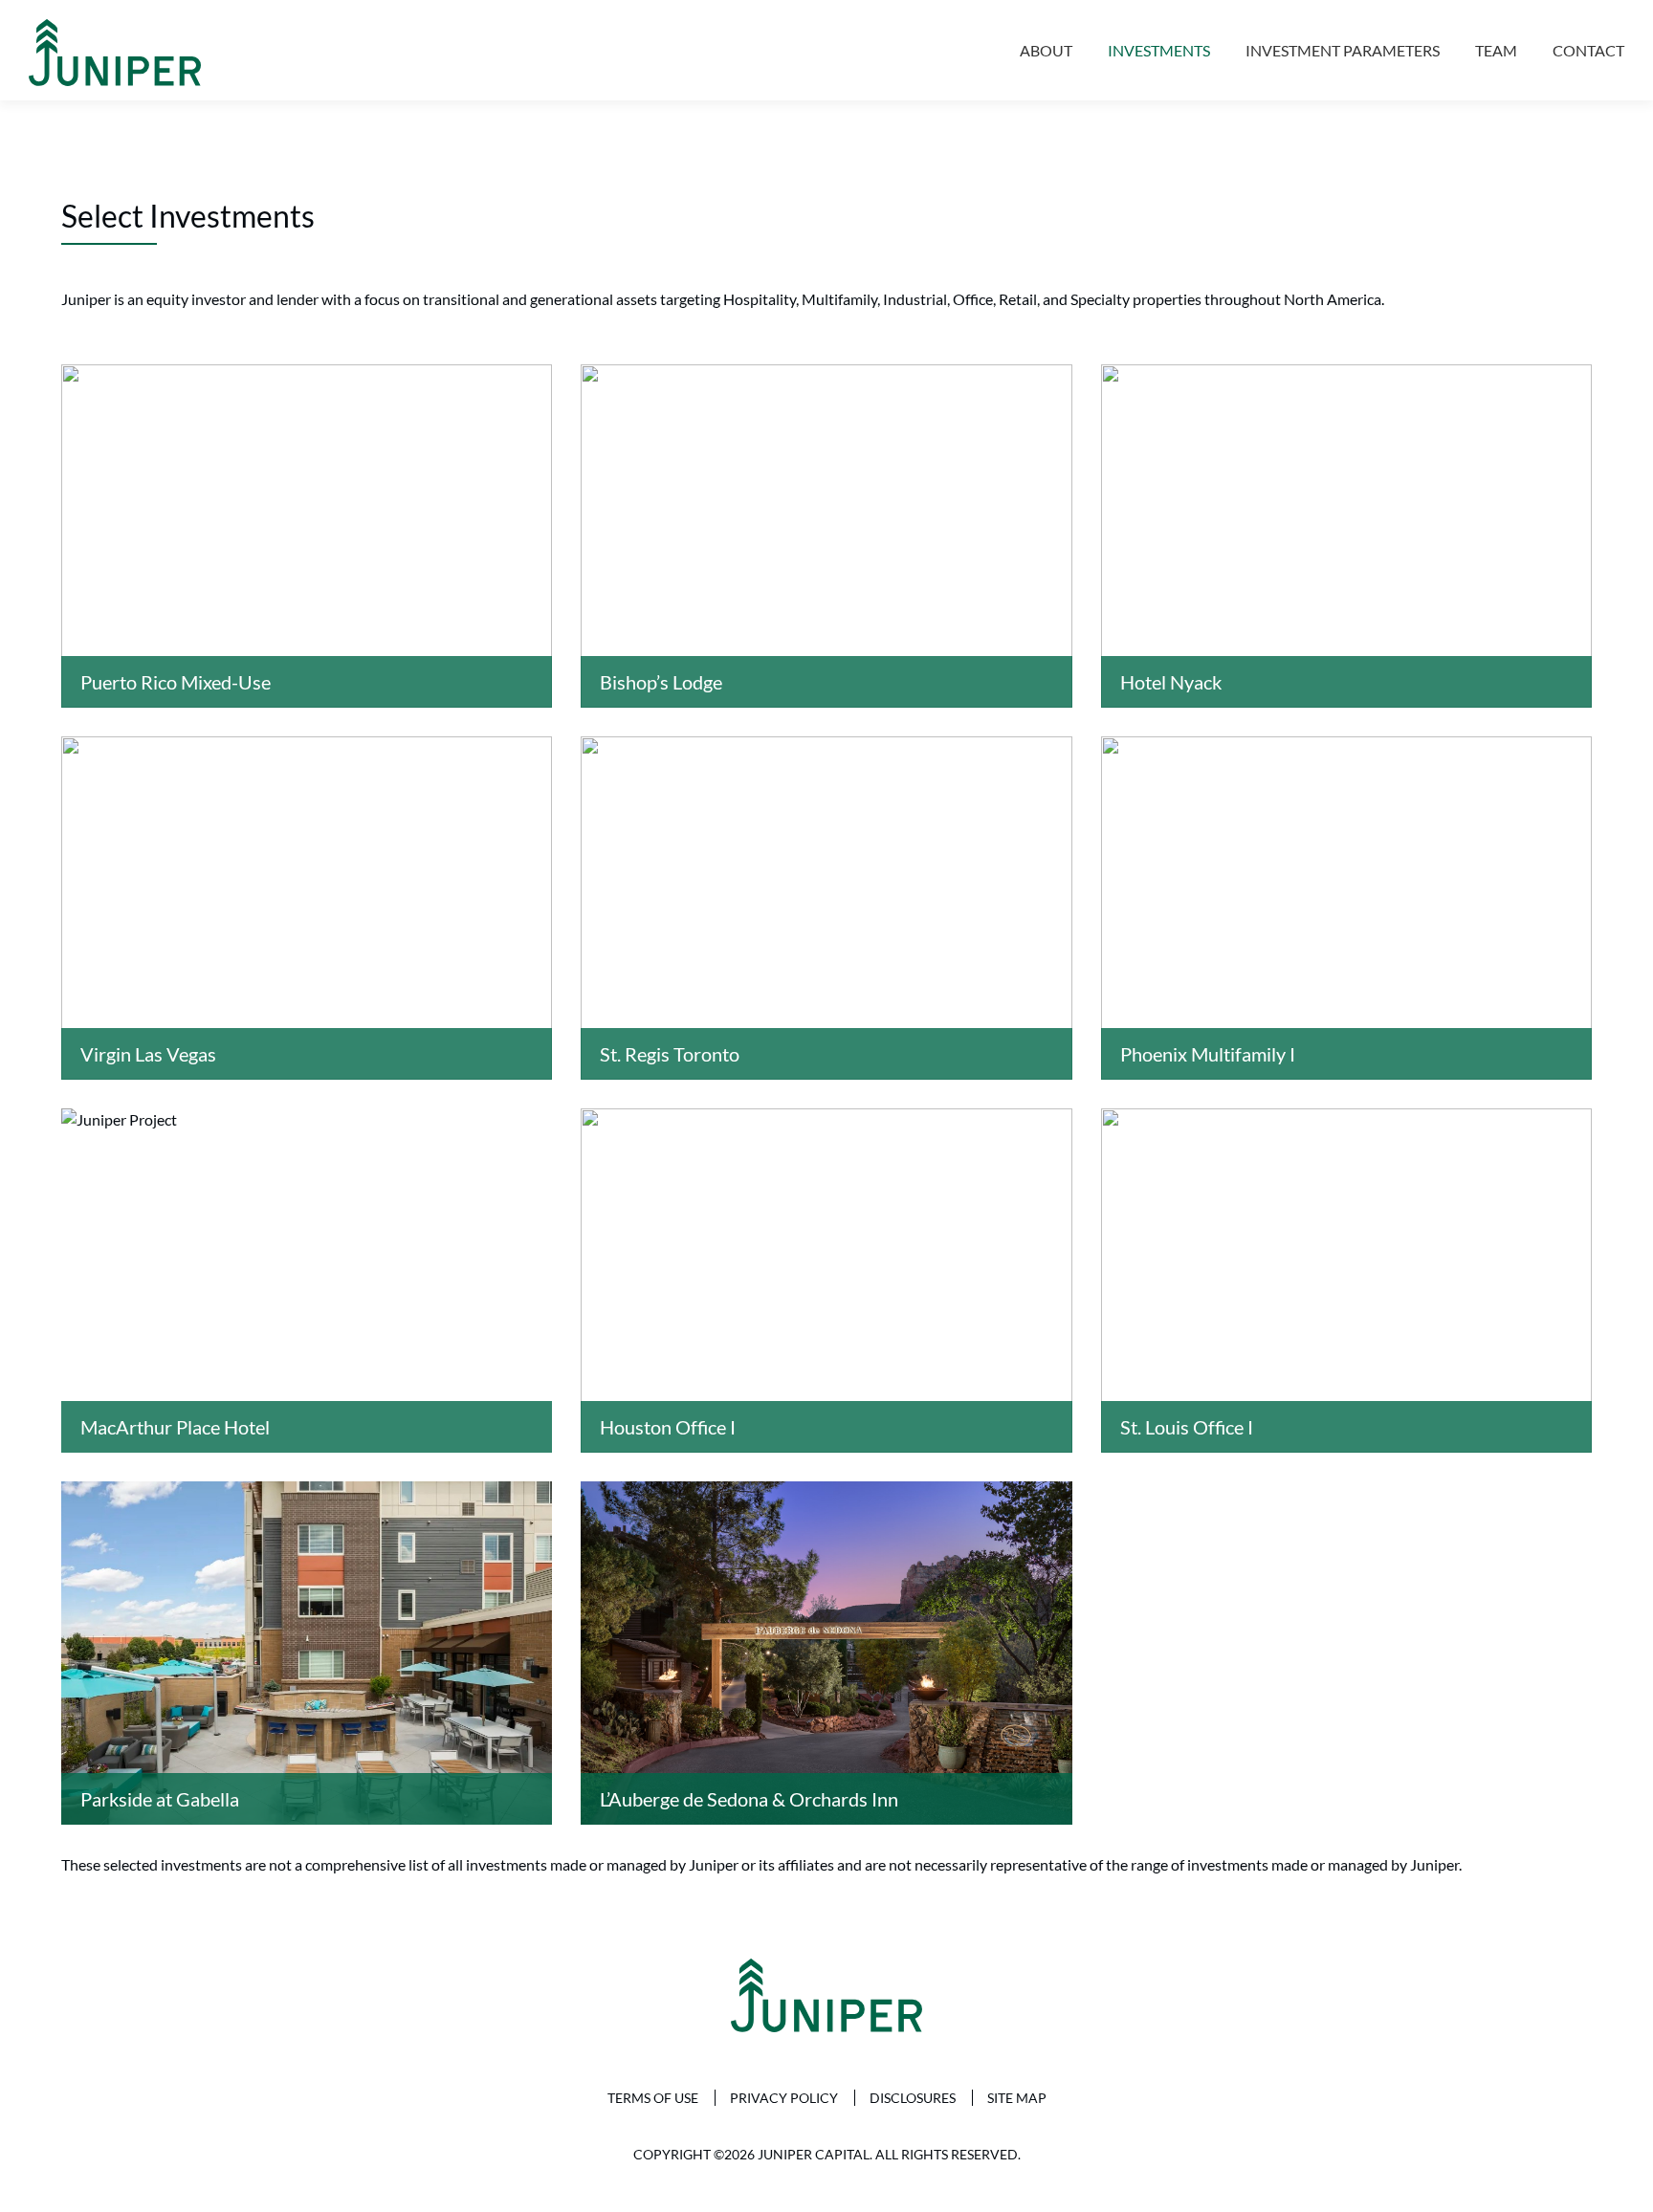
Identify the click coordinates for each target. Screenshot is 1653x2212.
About (1046, 50)
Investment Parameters (1343, 50)
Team (1496, 50)
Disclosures (913, 2098)
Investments (1159, 50)
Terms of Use (653, 2098)
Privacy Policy (784, 2098)
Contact (1588, 50)
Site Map (1017, 2098)
